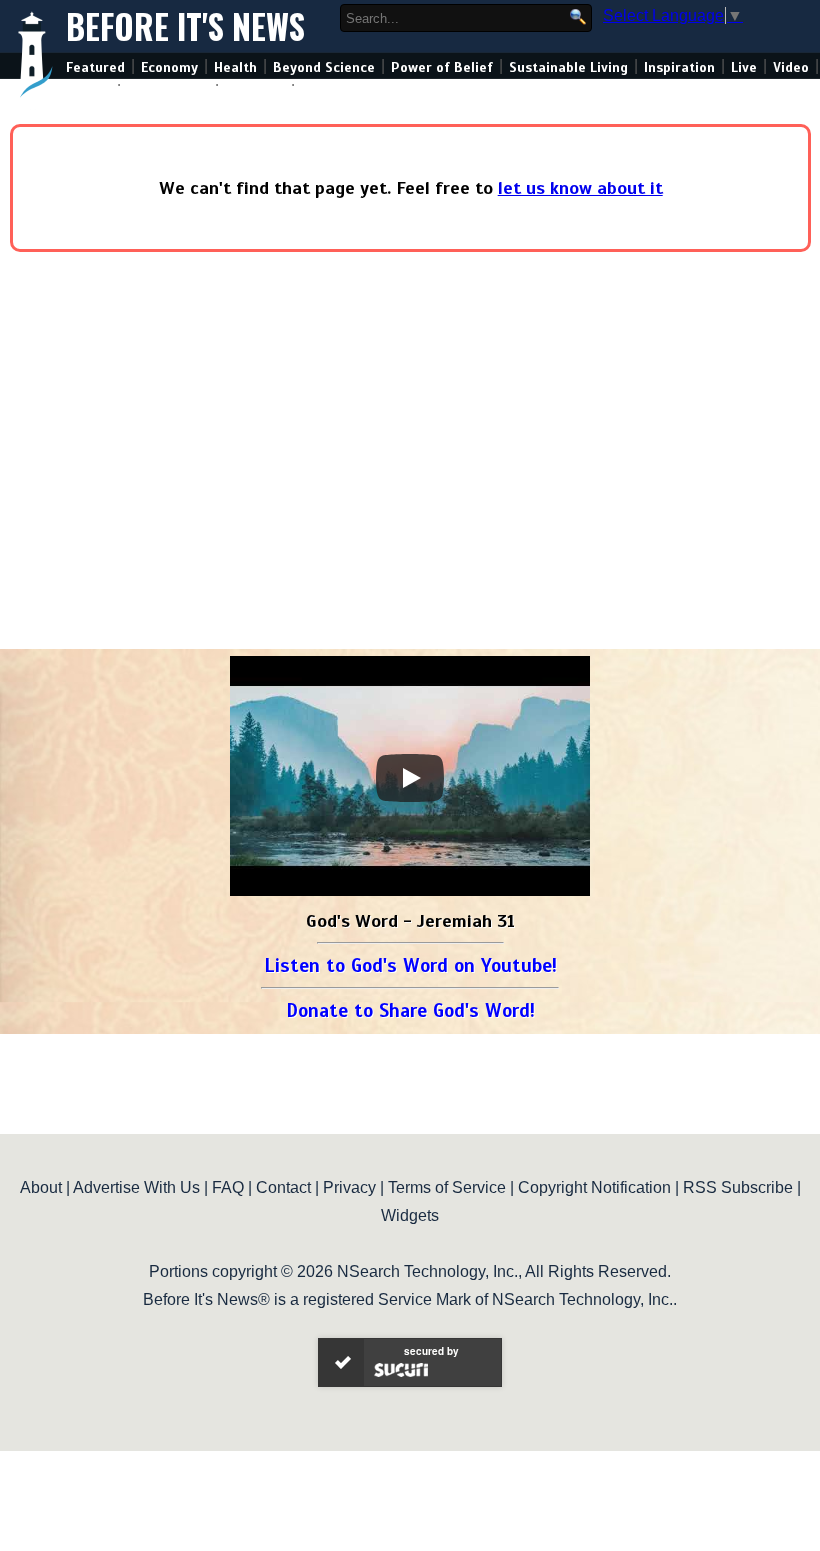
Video (791, 67)
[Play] (410, 778)
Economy (169, 67)
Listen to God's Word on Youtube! (410, 965)
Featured (95, 67)
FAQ (228, 1187)
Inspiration (679, 67)
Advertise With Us (136, 1187)
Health (235, 67)
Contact (283, 1187)
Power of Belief (442, 67)
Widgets (410, 1215)
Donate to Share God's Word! (410, 1010)
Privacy (349, 1187)
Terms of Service (447, 1187)
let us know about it (580, 188)
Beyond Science (324, 67)
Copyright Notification (594, 1187)
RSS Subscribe (738, 1187)
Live (744, 67)
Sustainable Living (568, 67)
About (41, 1187)
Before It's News (185, 26)
